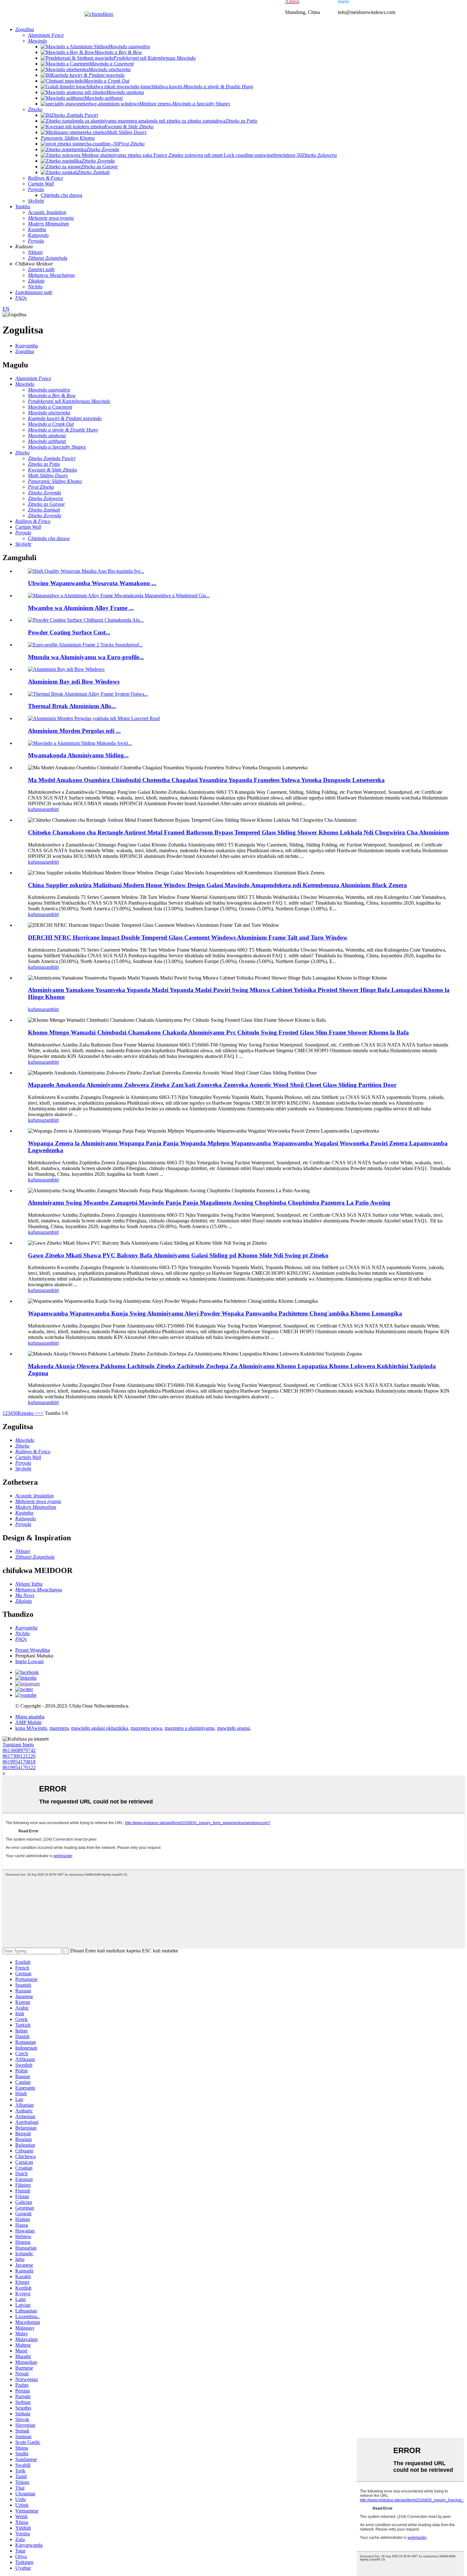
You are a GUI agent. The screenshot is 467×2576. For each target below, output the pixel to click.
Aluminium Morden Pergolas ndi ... (74, 731)
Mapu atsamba (30, 1717)
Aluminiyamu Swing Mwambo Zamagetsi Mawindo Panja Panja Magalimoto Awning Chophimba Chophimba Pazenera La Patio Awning (209, 1203)
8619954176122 (19, 1767)
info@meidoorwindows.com (366, 12)
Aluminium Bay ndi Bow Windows (74, 682)
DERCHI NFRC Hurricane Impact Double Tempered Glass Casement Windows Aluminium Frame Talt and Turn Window (188, 937)
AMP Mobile (28, 1722)
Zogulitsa (25, 351)
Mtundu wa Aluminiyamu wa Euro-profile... (86, 657)
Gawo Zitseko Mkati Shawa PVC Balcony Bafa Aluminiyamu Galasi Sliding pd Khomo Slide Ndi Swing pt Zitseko (178, 1255)
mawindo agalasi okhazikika (100, 1728)
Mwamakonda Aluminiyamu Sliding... (78, 755)
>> (41, 1413)
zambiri (51, 809)
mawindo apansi (233, 1728)
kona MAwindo (31, 1728)
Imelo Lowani (29, 1661)
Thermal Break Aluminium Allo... (72, 706)
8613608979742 (19, 1750)
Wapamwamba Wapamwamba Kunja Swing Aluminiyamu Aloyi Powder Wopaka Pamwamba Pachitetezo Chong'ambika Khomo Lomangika (215, 1313)
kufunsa (36, 809)
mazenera (59, 1728)
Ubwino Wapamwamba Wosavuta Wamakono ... (92, 583)
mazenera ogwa (146, 1728)
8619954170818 (19, 1762)
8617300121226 (19, 1756)
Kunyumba (27, 346)
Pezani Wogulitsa (33, 1650)
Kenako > (28, 1413)
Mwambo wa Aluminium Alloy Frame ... (81, 608)
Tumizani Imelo (18, 1745)
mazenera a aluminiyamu (190, 1728)
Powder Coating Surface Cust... (69, 632)
